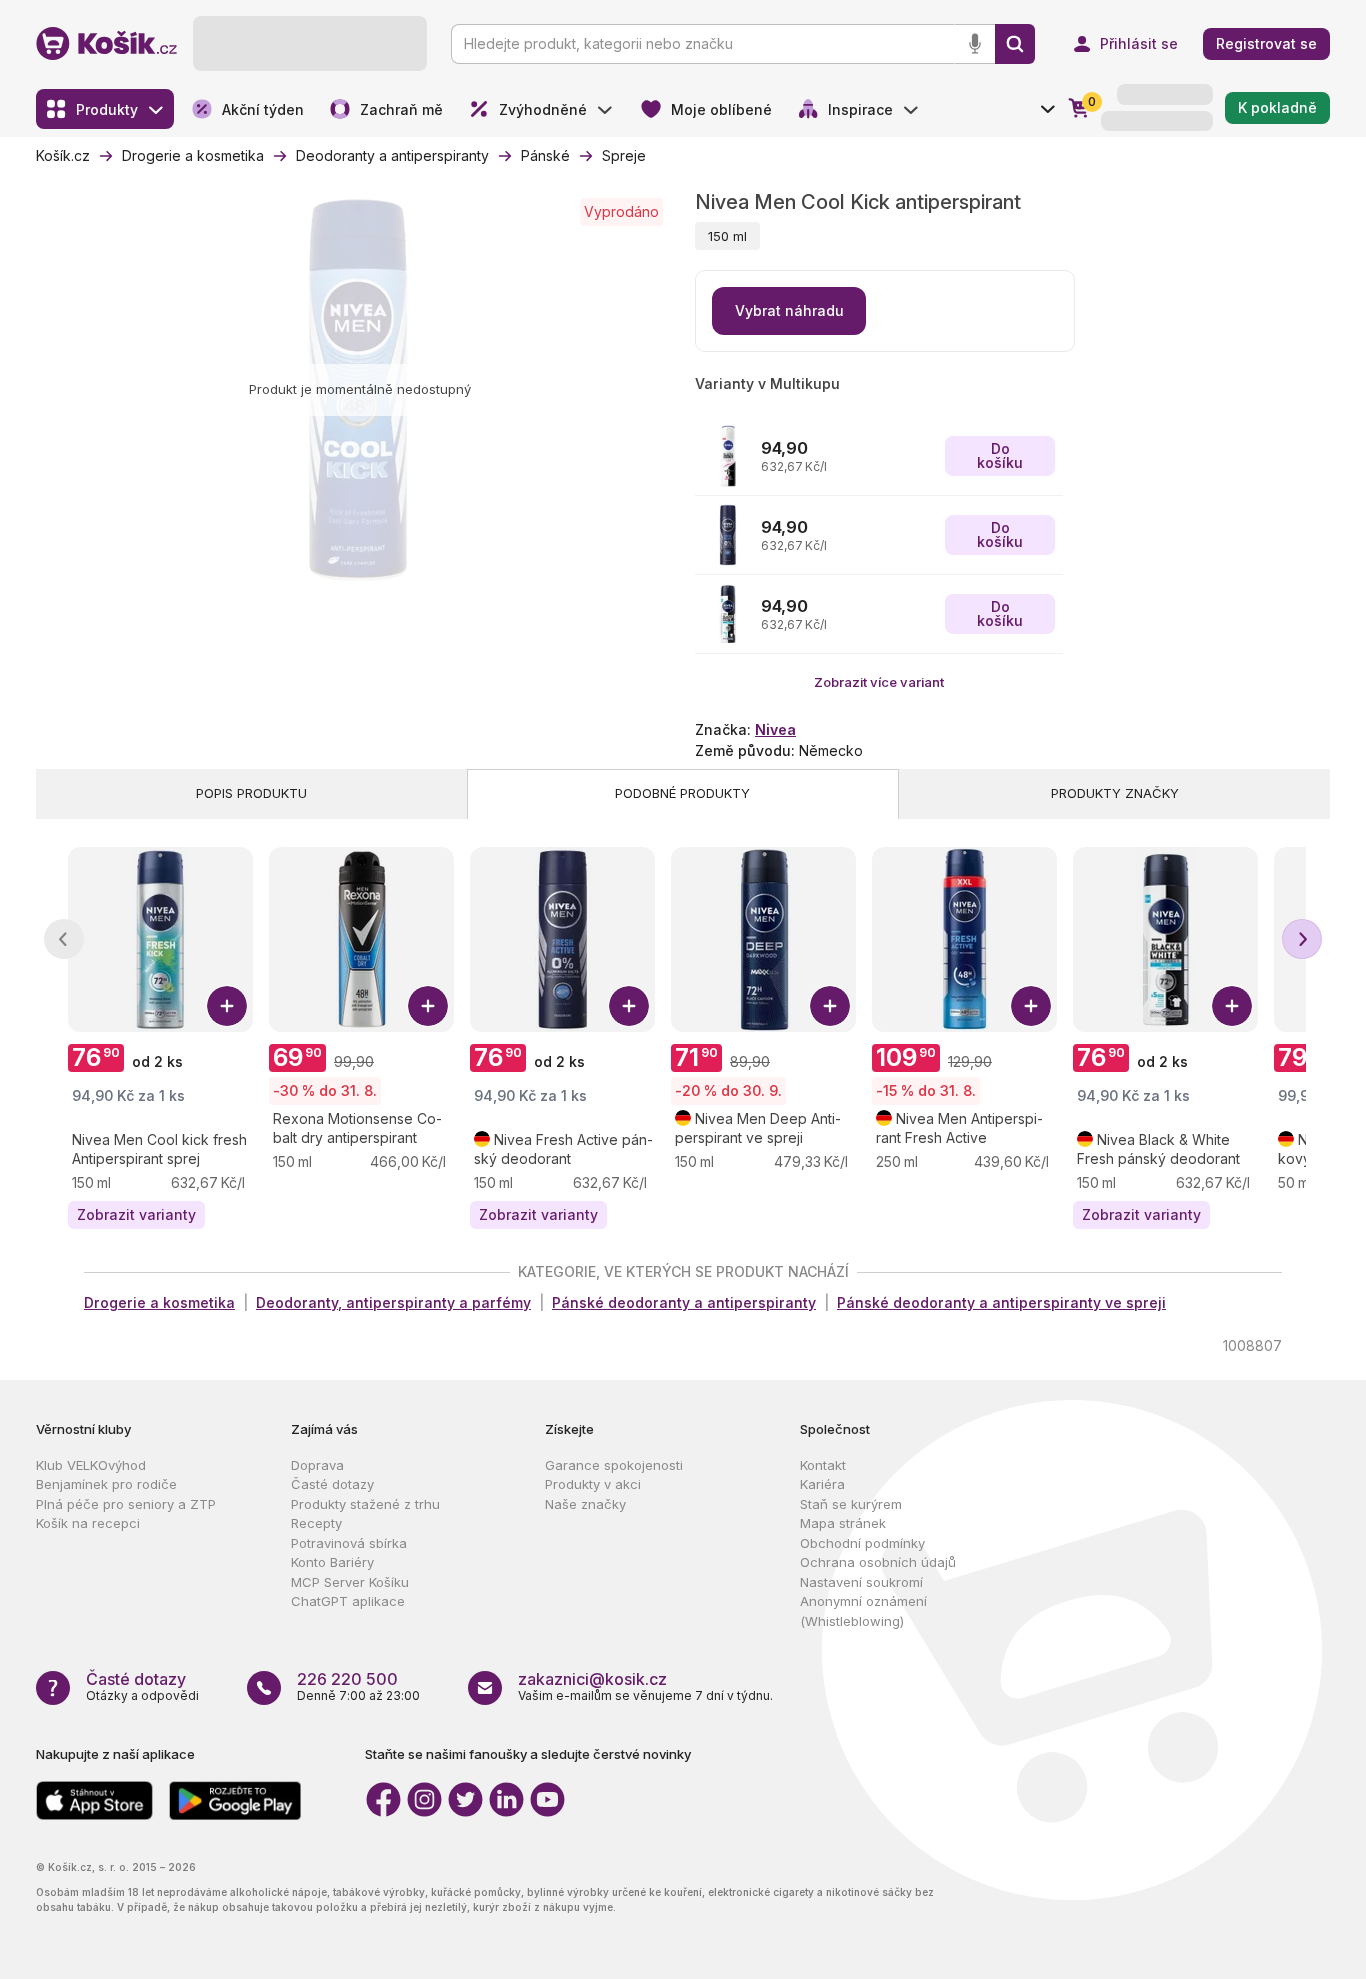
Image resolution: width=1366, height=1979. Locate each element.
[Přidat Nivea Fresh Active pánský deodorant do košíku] (629, 1006)
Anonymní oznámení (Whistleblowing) (863, 1611)
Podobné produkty (682, 793)
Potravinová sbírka (349, 1543)
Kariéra (822, 1484)
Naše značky (585, 1504)
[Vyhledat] (1015, 44)
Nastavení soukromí (861, 1582)
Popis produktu (251, 793)
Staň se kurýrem (851, 1504)
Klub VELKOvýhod (91, 1465)
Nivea (775, 729)
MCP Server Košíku (350, 1582)
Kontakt (823, 1465)
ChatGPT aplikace (348, 1601)
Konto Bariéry (332, 1562)
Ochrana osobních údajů (878, 1562)
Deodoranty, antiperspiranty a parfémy (393, 1302)
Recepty (316, 1523)
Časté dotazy (332, 1484)
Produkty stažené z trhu (365, 1504)
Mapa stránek (843, 1523)
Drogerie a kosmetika (159, 1302)
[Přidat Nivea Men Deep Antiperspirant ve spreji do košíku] (830, 1006)
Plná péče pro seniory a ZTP (126, 1504)
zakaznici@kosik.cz (592, 1679)
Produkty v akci (593, 1484)
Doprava (317, 1465)
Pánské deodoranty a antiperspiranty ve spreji (1001, 1302)
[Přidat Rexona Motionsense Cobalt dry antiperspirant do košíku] (428, 1006)
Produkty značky (1115, 793)
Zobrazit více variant (879, 682)
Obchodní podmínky (862, 1543)
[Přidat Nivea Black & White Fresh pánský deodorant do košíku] (1232, 1006)
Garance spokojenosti (614, 1465)
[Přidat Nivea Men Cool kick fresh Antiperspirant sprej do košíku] (227, 1006)
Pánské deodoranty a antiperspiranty (684, 1302)
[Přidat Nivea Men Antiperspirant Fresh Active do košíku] (1031, 1006)
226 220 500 (347, 1679)
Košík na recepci (88, 1523)
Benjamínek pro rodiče (106, 1484)
